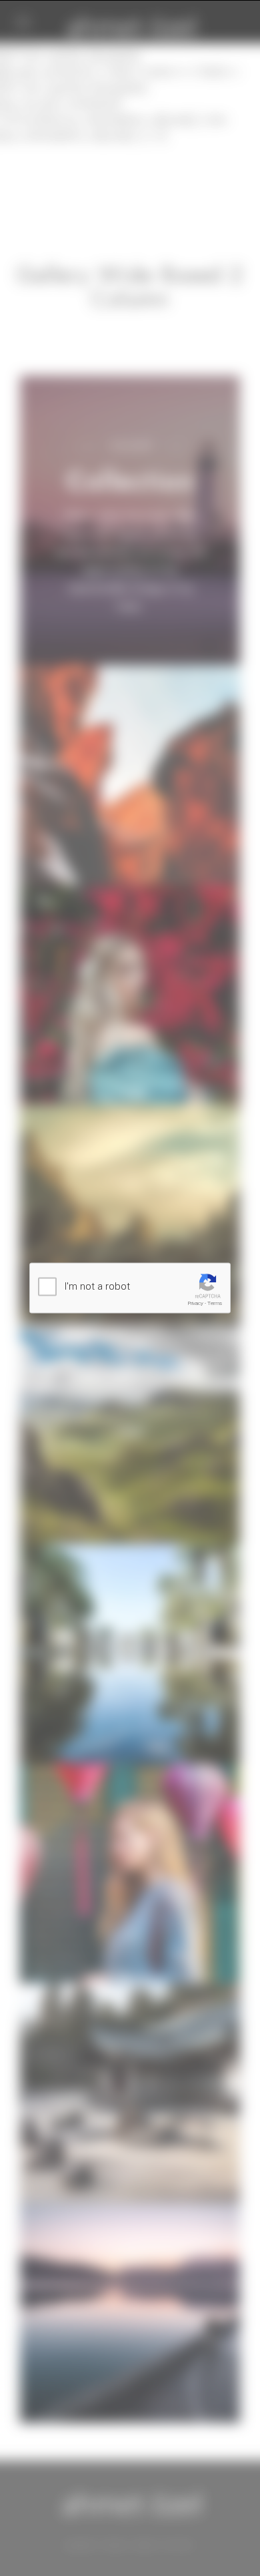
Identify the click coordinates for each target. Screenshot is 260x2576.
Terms (215, 1303)
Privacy (196, 1303)
